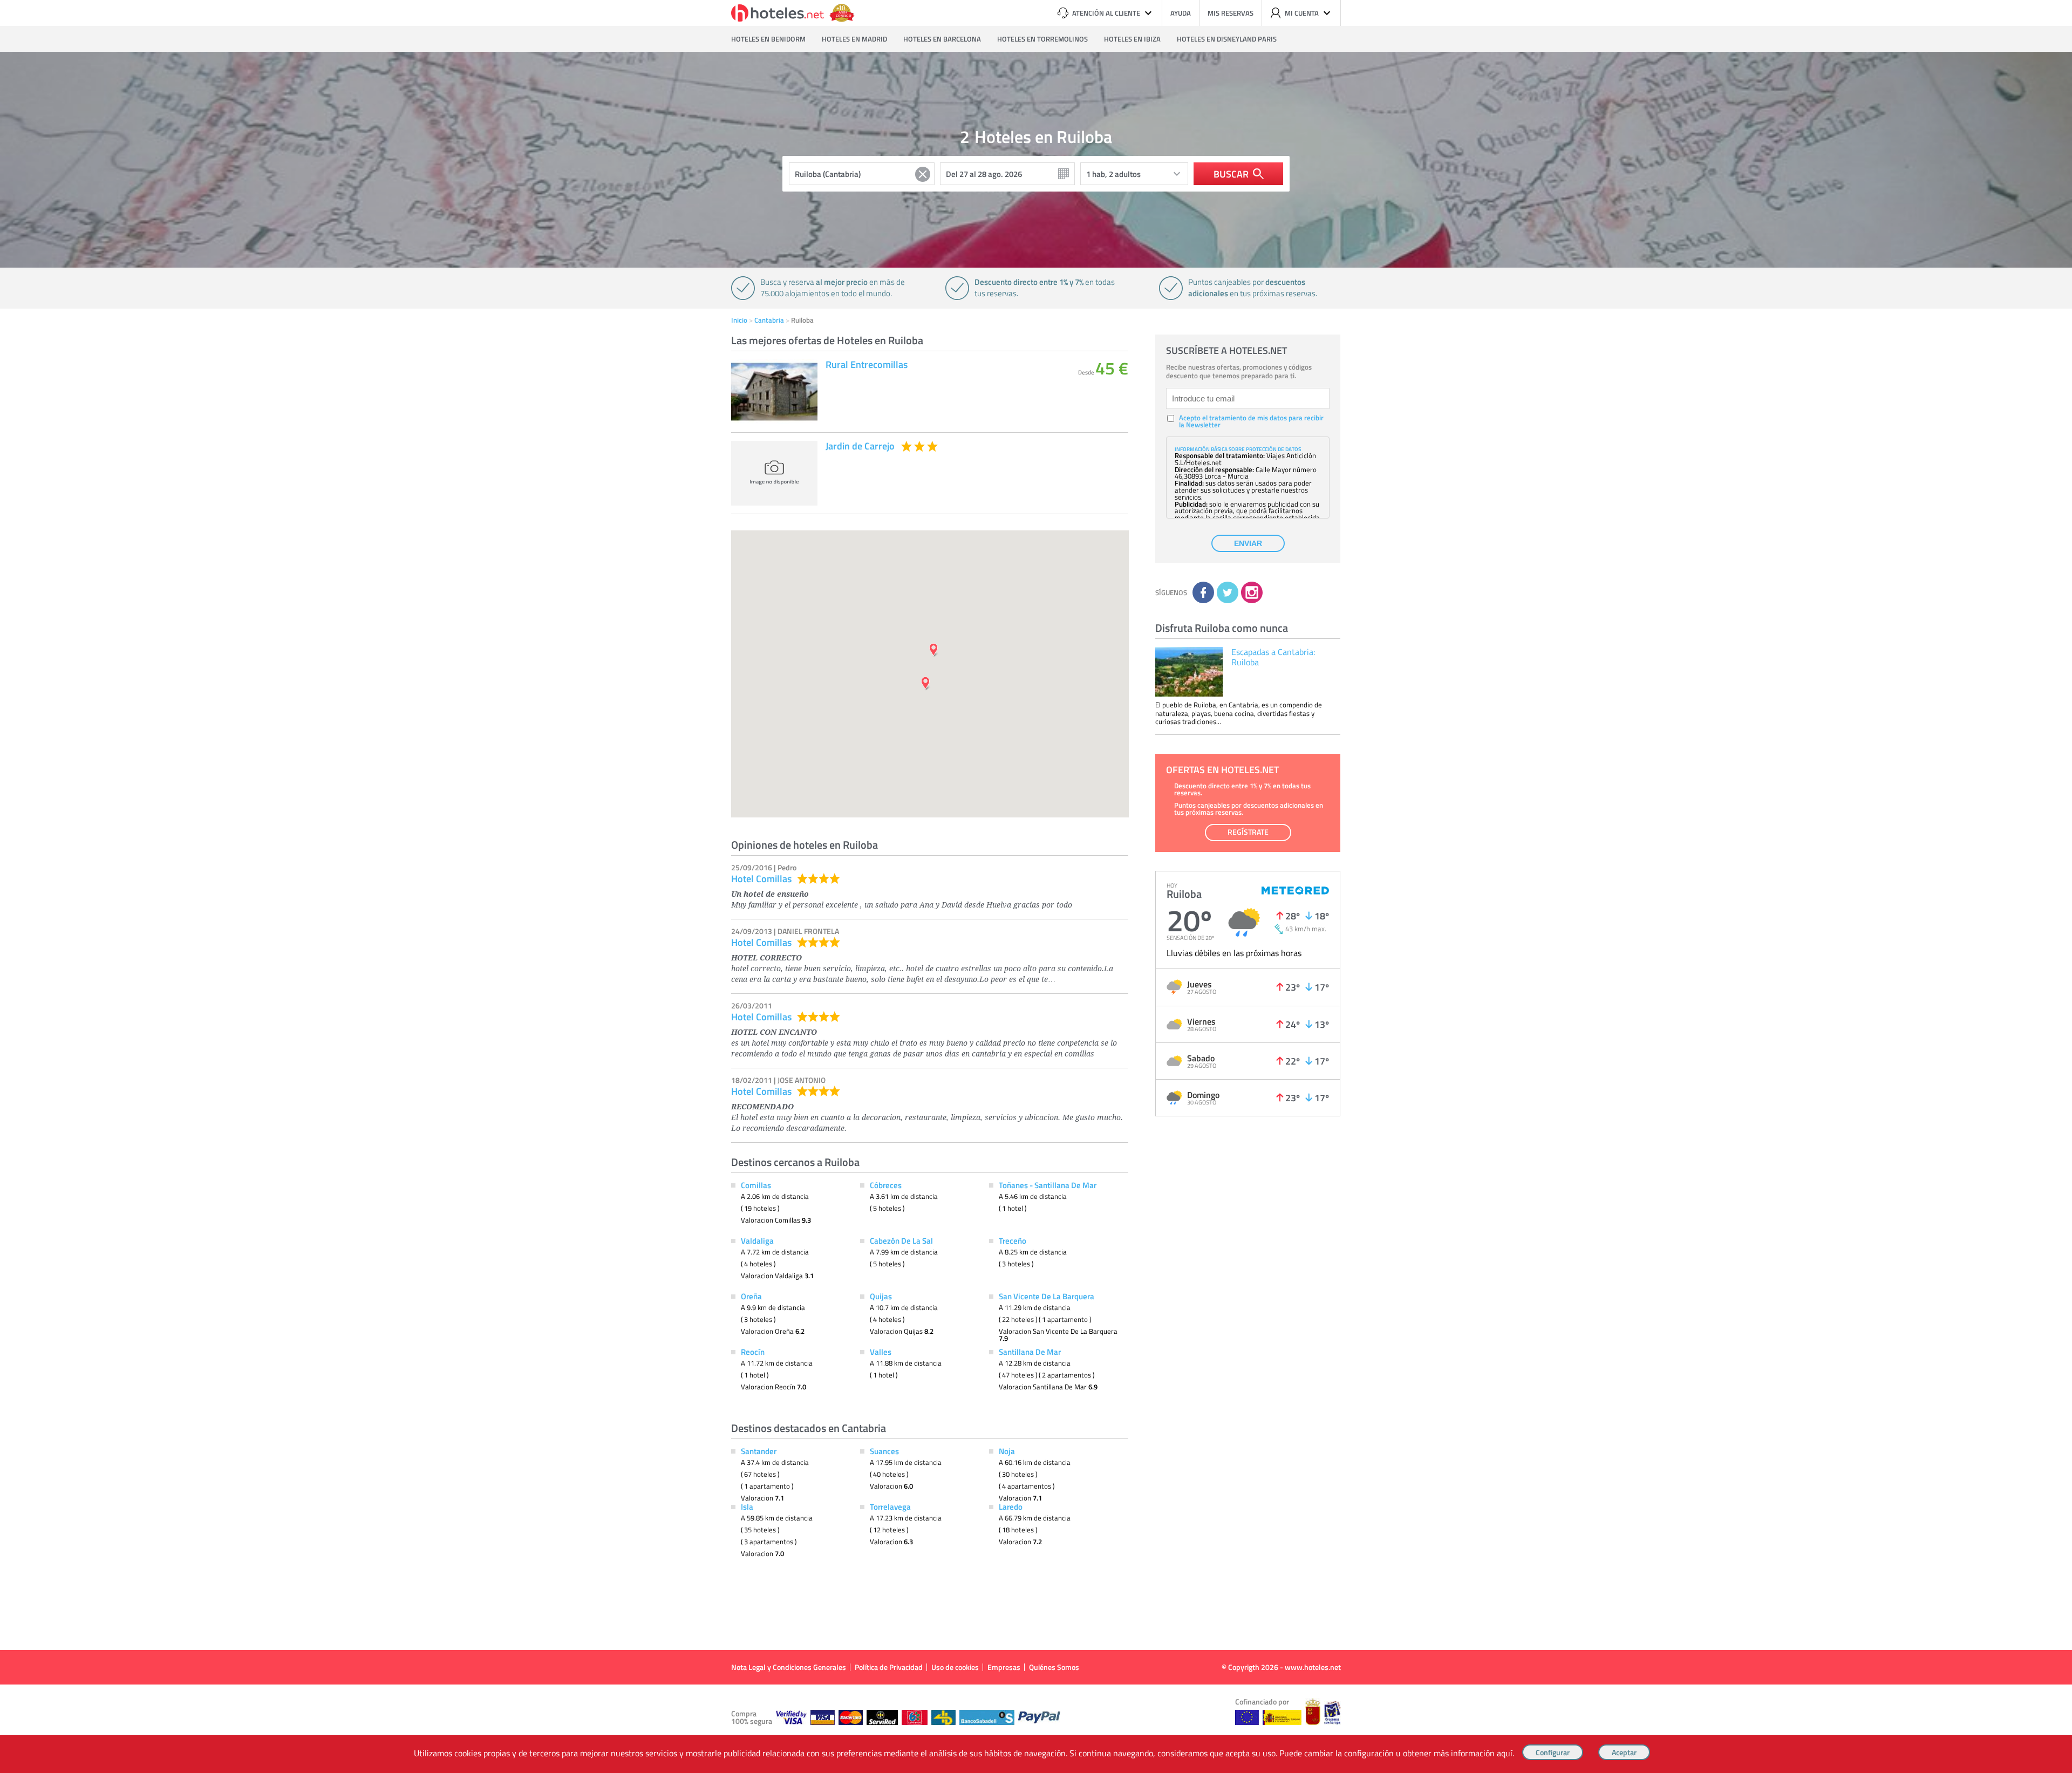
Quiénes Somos (1054, 1667)
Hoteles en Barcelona (942, 39)
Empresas (1004, 1667)
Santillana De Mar (1030, 1352)
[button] (1036, 886)
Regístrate (1248, 832)
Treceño (1013, 1240)
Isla (747, 1506)
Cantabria (769, 320)
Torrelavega (890, 1506)
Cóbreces (886, 1185)
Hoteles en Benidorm (768, 39)
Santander (759, 1451)
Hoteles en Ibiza (1132, 39)
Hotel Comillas (761, 878)
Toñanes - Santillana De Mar (1048, 1185)
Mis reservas (1231, 13)
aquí (1505, 1753)
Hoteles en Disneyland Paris (1227, 39)
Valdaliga (757, 1240)
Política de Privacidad (889, 1667)
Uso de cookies (955, 1667)
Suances (884, 1451)
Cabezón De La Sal (901, 1240)
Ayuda (1181, 13)
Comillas (756, 1185)
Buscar (1231, 174)
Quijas (881, 1296)
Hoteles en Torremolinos (1042, 39)
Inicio (739, 320)
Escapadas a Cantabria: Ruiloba (1273, 657)
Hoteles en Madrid (854, 39)
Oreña (751, 1296)
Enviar (1248, 543)
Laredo (1011, 1506)
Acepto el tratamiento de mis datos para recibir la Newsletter (1251, 421)
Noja (1007, 1451)
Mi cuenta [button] (1302, 13)
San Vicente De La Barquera (1047, 1296)
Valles (881, 1352)
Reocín (753, 1352)
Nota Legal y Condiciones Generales (789, 1667)
